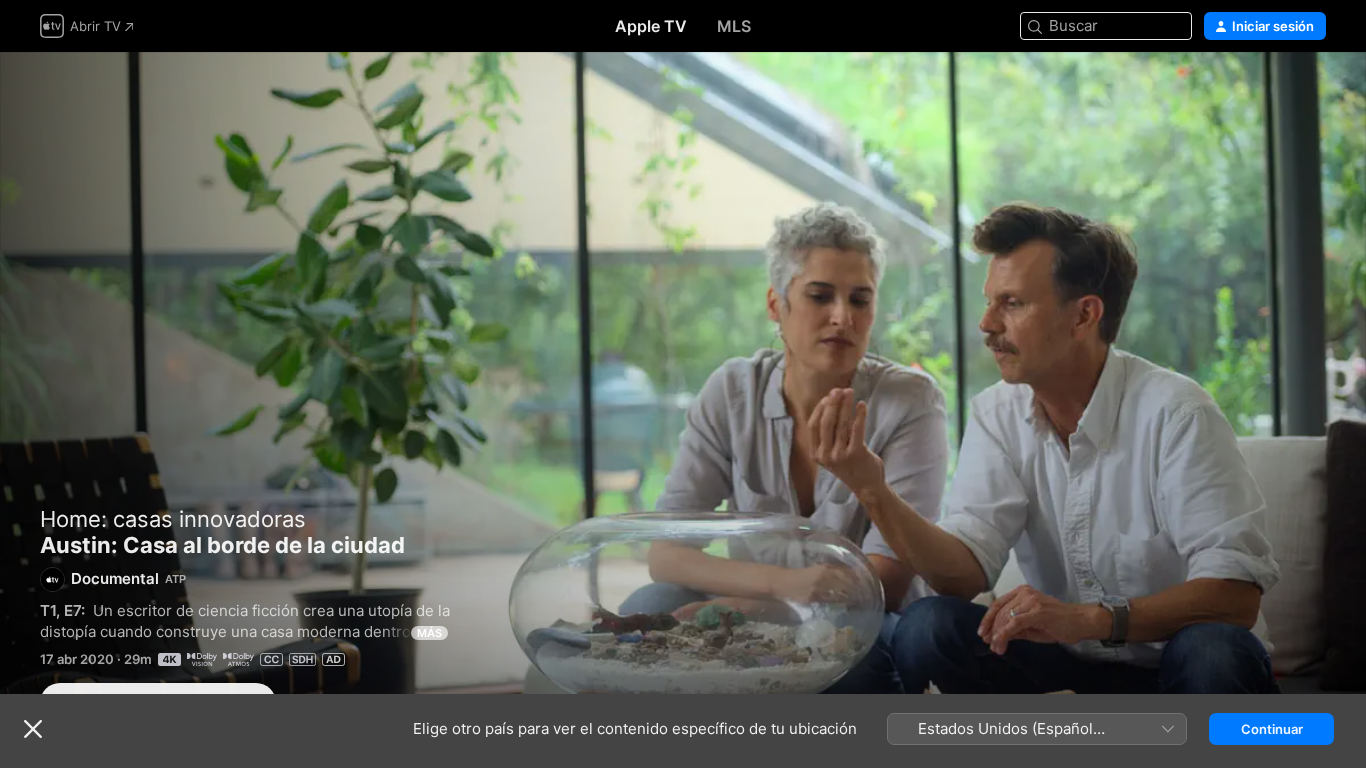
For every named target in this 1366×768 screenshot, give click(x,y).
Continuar (1272, 729)
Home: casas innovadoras (173, 519)
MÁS (429, 633)
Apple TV (651, 26)
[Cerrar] (33, 729)
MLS (734, 26)
